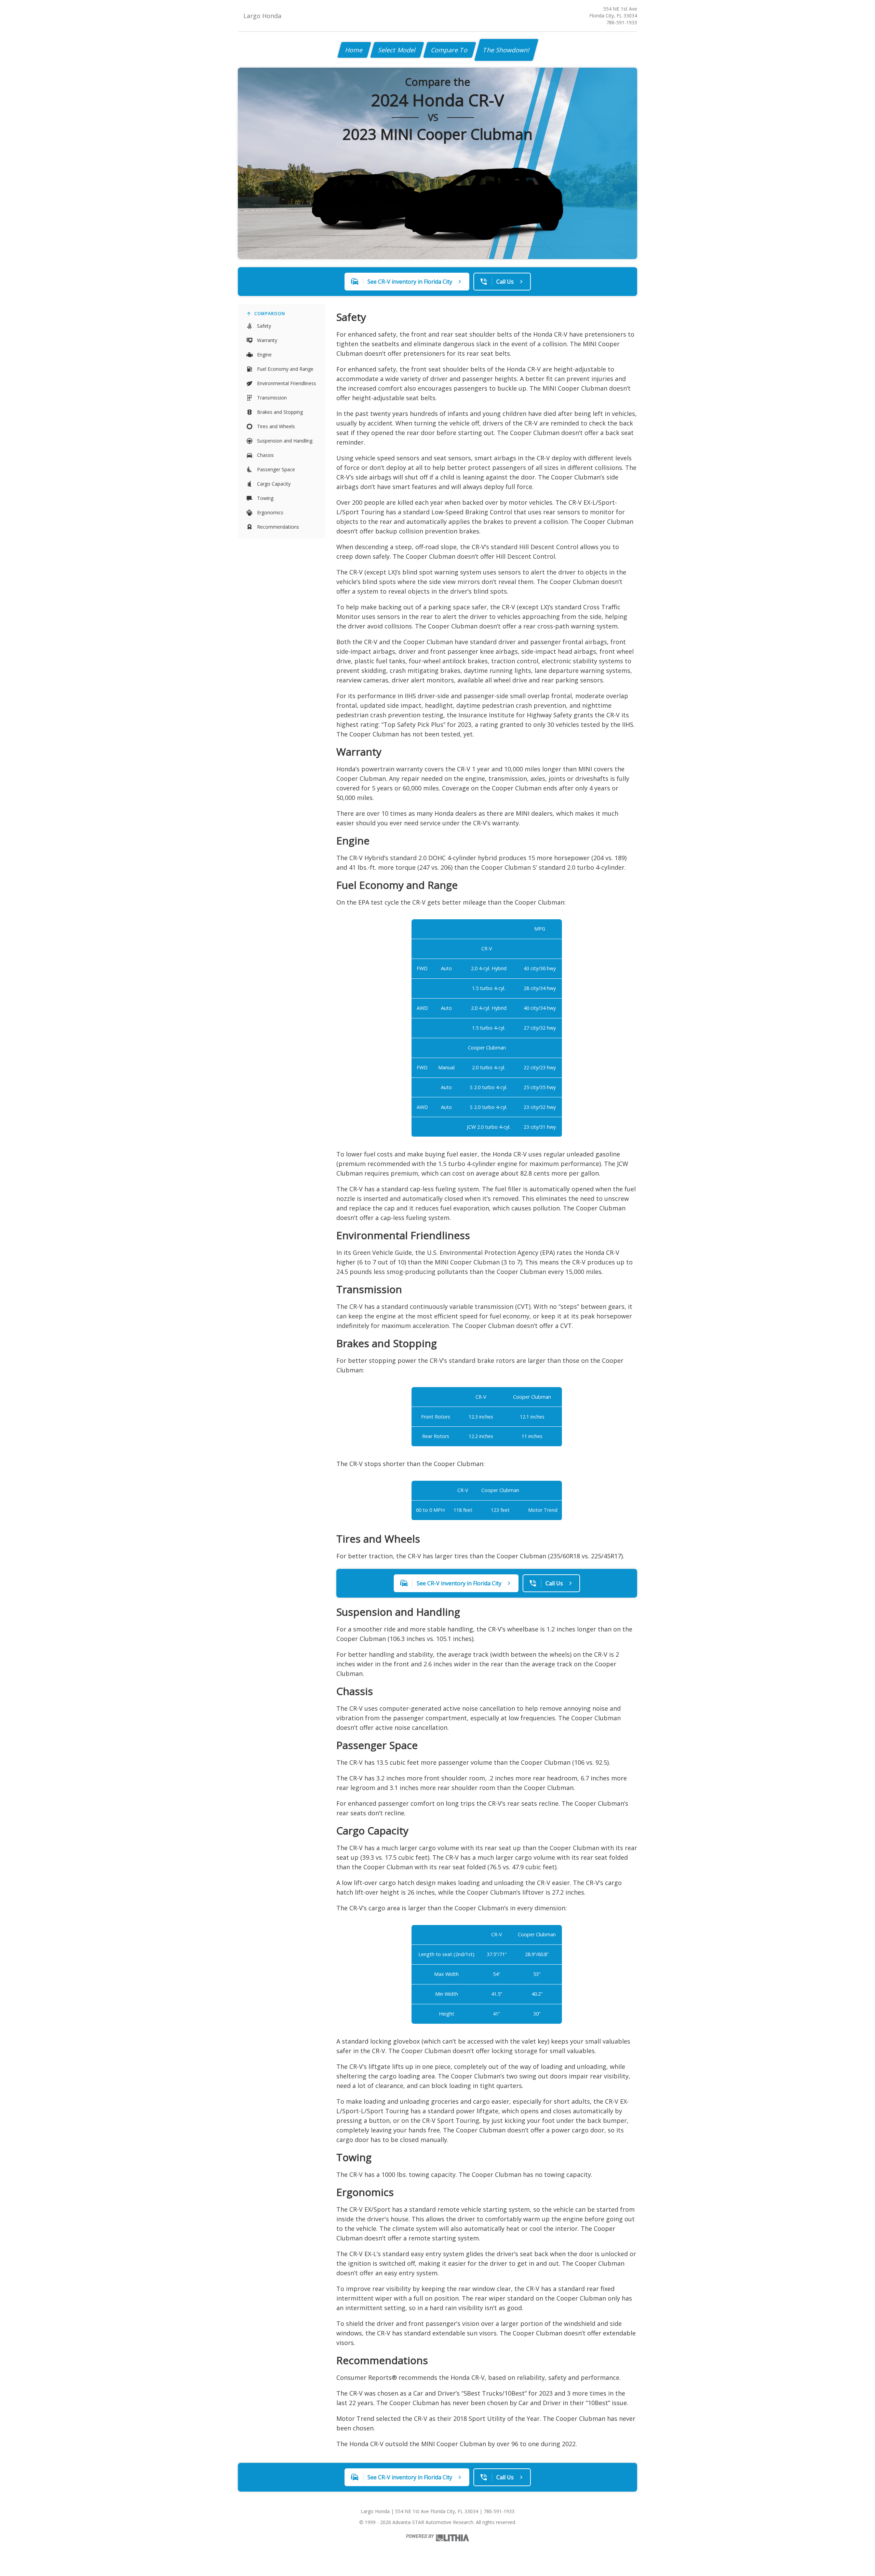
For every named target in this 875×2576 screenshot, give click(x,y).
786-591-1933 (622, 22)
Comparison (270, 314)
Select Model (397, 50)
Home (354, 50)
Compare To (450, 50)
